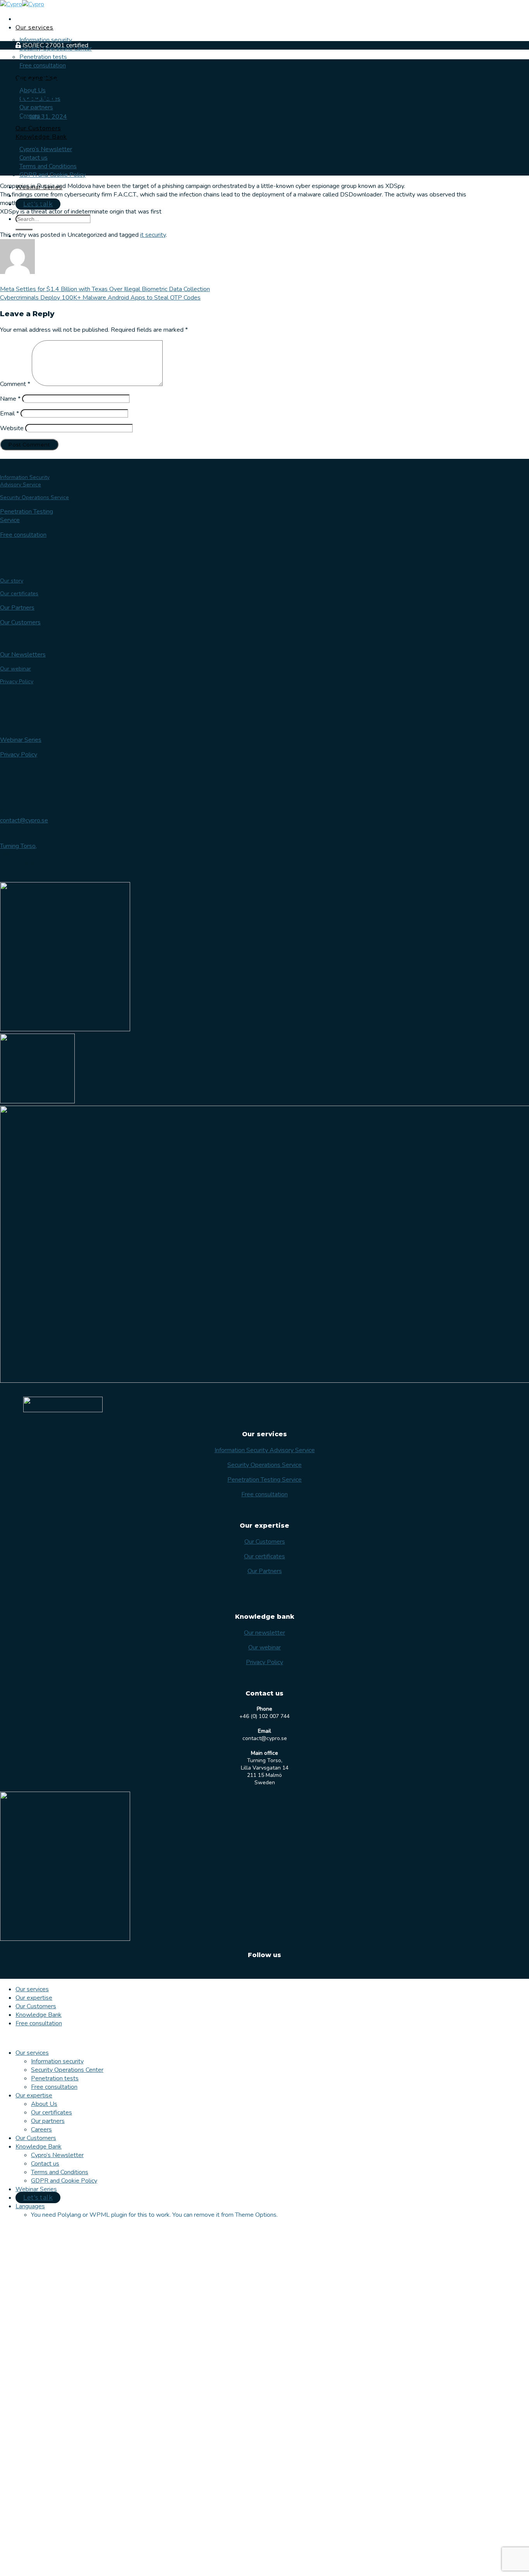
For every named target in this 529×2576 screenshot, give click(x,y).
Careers (41, 2130)
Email (9, 414)
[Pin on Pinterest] (70, 226)
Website (12, 428)
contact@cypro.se (24, 820)
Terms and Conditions (48, 166)
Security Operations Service (34, 497)
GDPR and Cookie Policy (52, 175)
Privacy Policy (17, 681)
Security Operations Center (67, 2070)
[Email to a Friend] (54, 226)
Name (10, 399)
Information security (46, 40)
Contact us (33, 158)
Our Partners (17, 608)
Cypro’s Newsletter (46, 149)
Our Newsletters (23, 655)
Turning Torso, (18, 846)
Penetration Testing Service (264, 1480)
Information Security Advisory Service (25, 481)
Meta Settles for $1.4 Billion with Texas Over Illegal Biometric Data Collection (105, 289)
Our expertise (34, 1998)
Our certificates (19, 594)
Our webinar (15, 669)
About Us (44, 2104)
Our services (34, 28)
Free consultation (43, 65)
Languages (30, 2206)
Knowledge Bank (41, 137)
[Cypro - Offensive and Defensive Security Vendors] (22, 4)
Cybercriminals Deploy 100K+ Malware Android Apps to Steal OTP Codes (100, 298)
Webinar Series (21, 740)
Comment (15, 384)
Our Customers (38, 128)
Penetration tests (43, 57)
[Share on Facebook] (23, 226)
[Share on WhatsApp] (8, 226)
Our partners (36, 107)
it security (153, 235)
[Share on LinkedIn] (85, 226)
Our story (12, 581)
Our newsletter (264, 1633)
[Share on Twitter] (39, 226)
